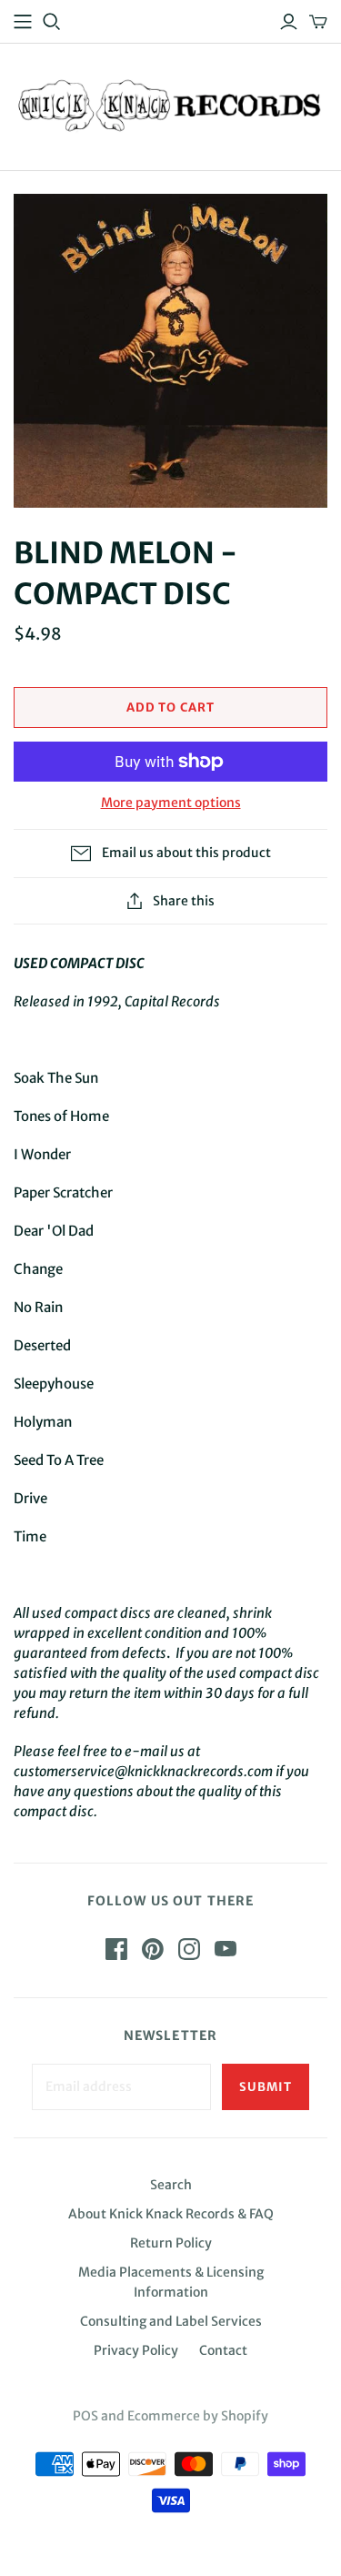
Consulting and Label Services (171, 2321)
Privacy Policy (136, 2350)
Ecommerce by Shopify (198, 2416)
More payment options (171, 803)
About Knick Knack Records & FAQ (171, 2214)
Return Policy (171, 2243)
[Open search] (52, 22)
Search (171, 2185)
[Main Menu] (23, 22)
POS (85, 2416)
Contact (223, 2350)
